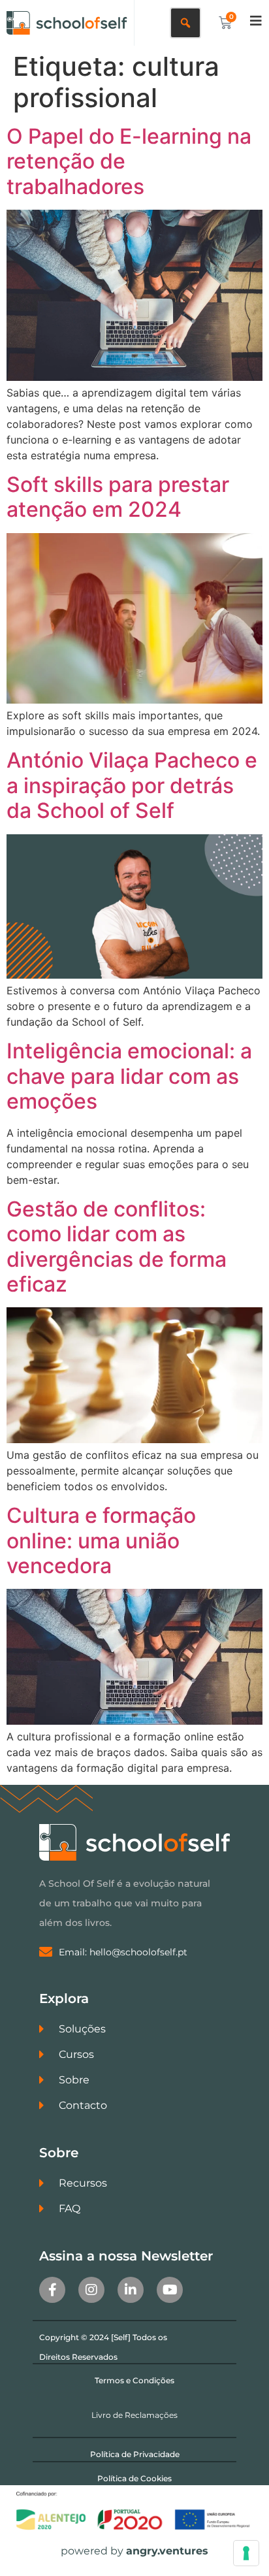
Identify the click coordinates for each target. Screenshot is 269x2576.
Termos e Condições (134, 2380)
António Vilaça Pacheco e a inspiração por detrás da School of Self (132, 785)
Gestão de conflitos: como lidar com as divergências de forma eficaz (117, 1247)
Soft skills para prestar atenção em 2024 (118, 497)
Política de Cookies (134, 2478)
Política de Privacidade (135, 2454)
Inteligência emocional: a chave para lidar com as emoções (129, 1076)
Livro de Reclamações (134, 2415)
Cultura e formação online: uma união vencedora (101, 1541)
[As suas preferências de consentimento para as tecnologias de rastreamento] (246, 2553)
